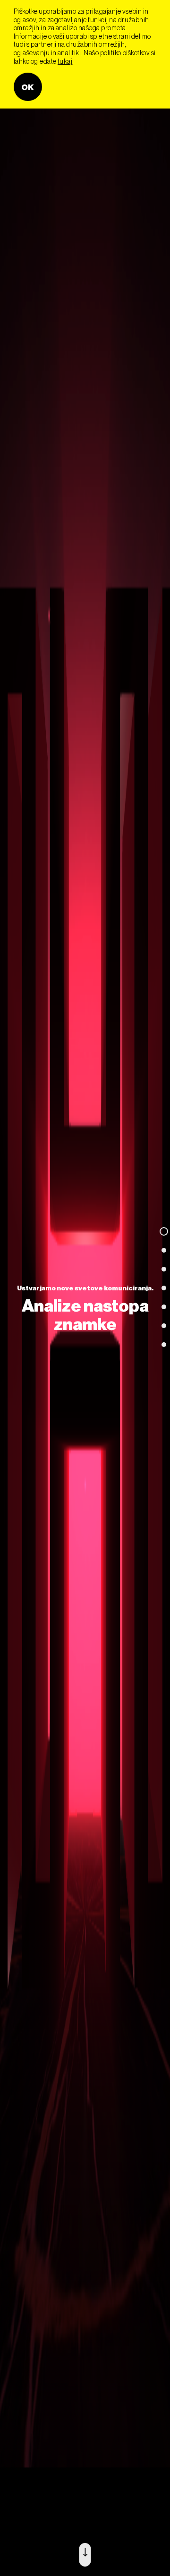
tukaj (65, 61)
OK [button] (28, 87)
